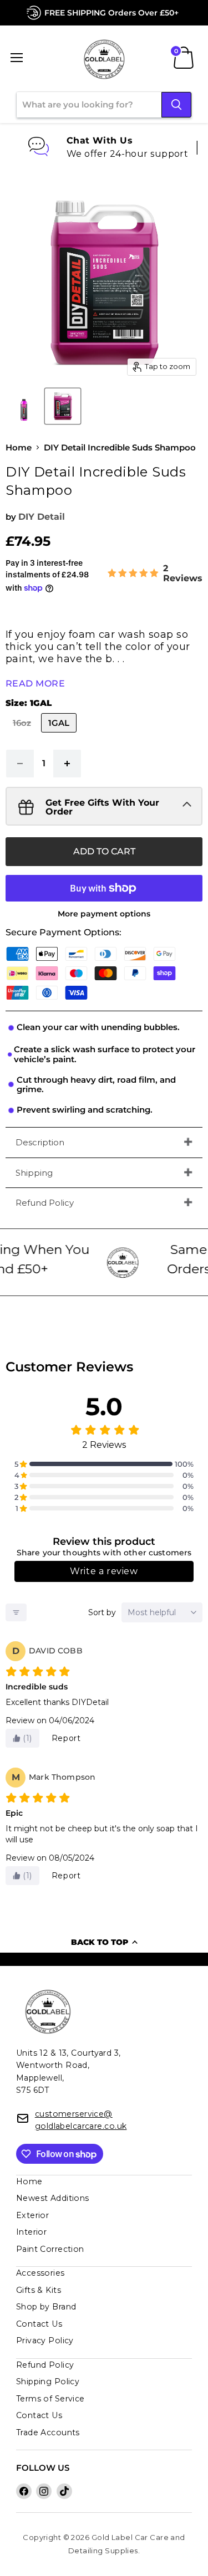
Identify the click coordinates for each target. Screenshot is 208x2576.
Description (40, 1142)
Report (66, 1738)
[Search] (176, 105)
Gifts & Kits (39, 2290)
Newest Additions (53, 2198)
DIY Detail (42, 517)
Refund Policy (45, 1203)
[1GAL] (60, 735)
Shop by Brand (46, 2307)
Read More (35, 683)
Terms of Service (50, 2399)
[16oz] (23, 735)
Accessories (40, 2273)
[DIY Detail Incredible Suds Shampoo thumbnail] (24, 406)
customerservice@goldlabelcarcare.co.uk (81, 2120)
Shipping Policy (48, 2382)
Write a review (104, 1571)
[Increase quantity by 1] (67, 764)
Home (19, 447)
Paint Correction (50, 2249)
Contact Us (39, 2324)
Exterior (33, 2215)
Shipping (34, 1173)
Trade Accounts (48, 2432)
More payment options (104, 914)
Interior (32, 2232)
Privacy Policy (45, 2341)
